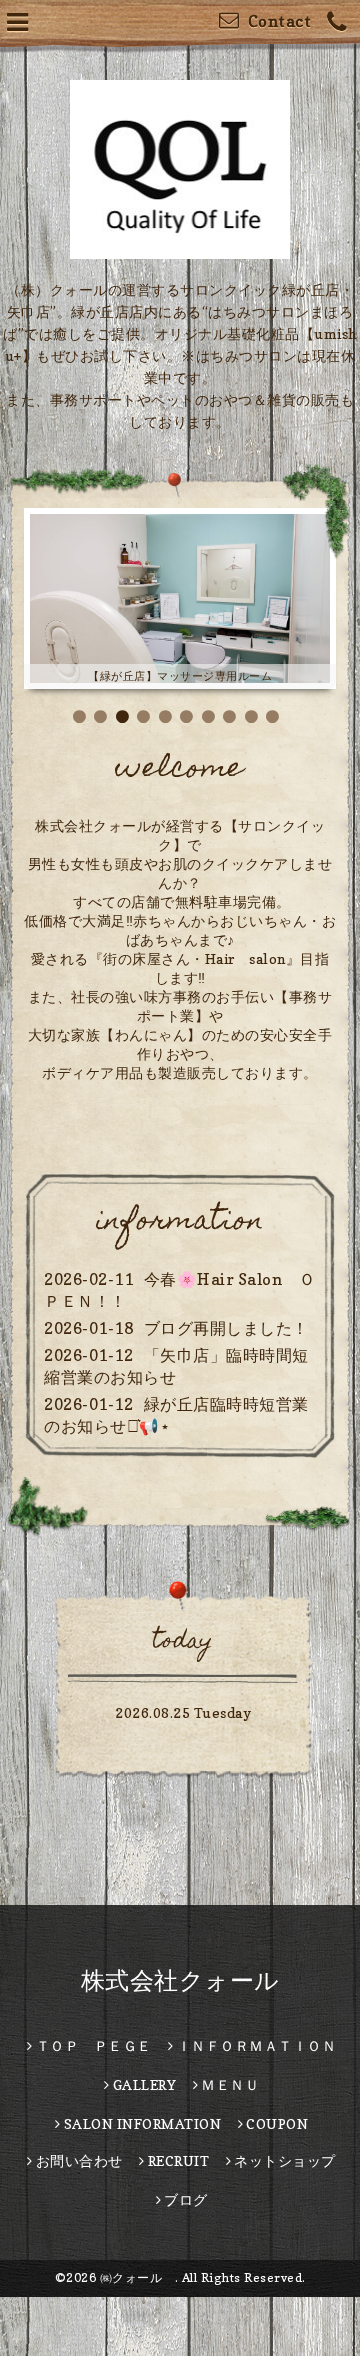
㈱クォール (137, 2333)
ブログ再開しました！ (226, 1384)
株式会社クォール (180, 2036)
